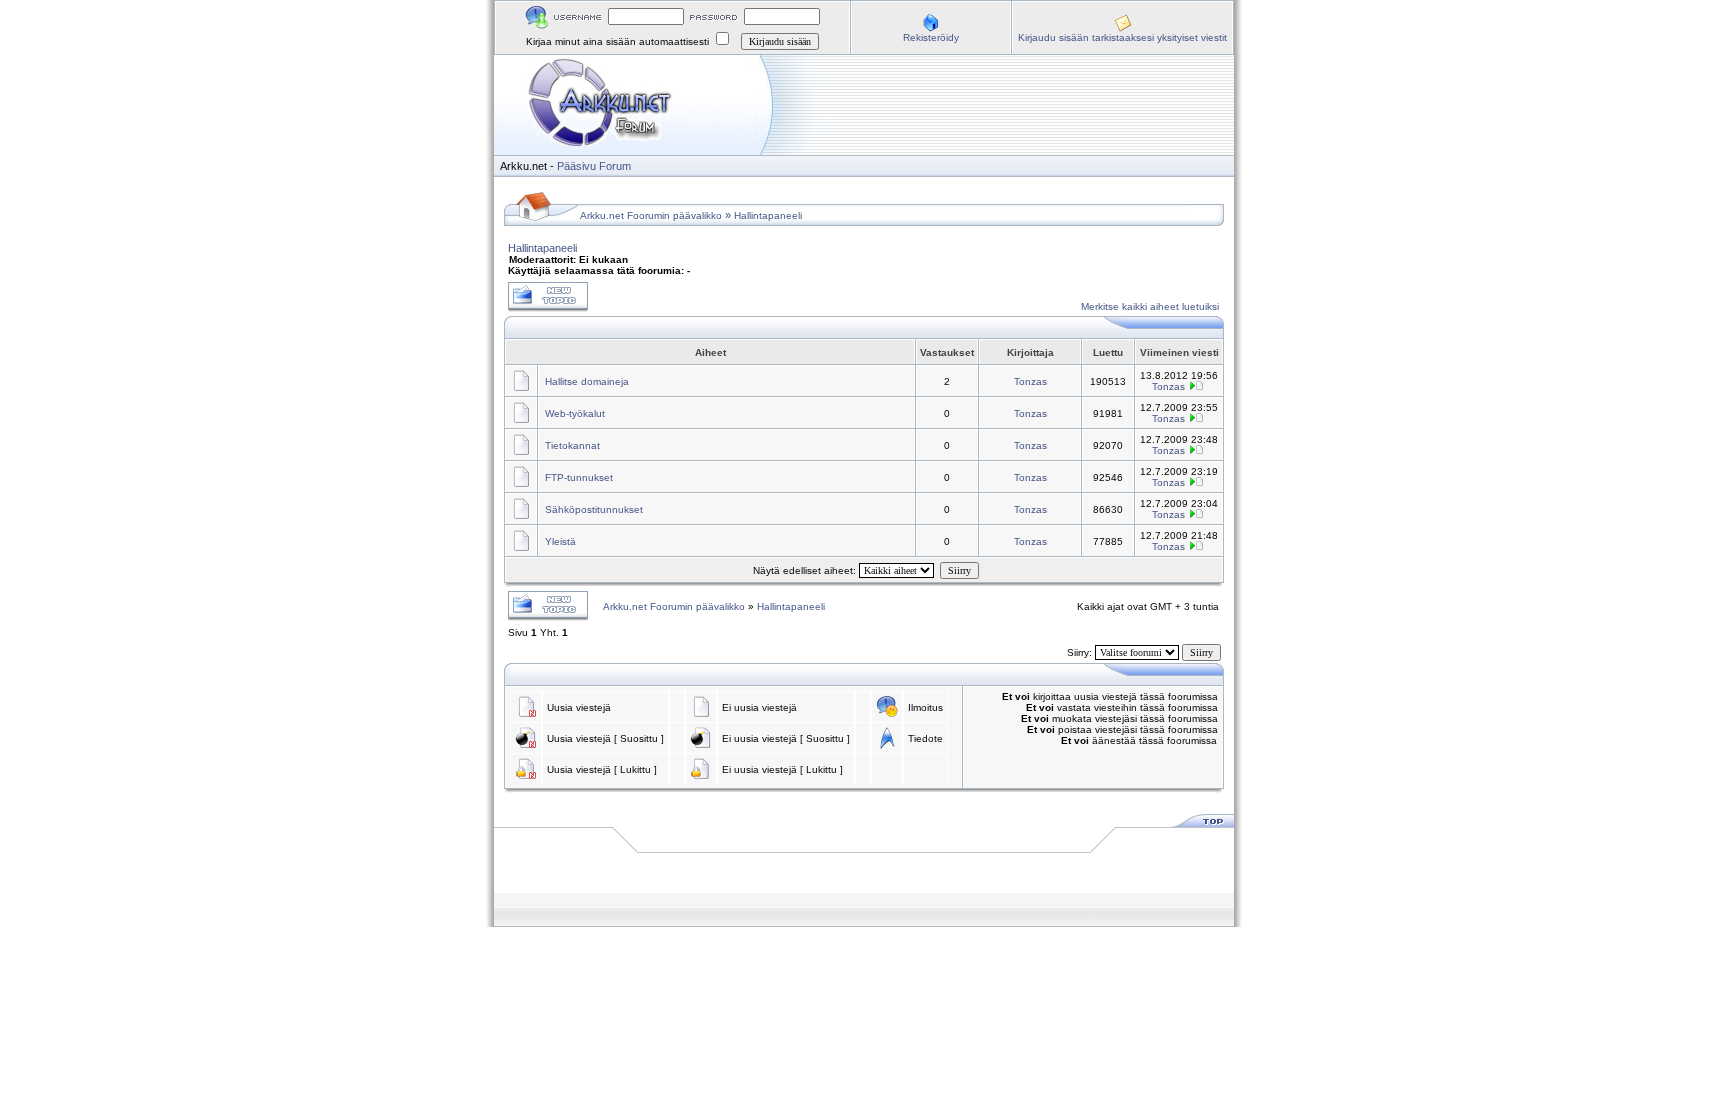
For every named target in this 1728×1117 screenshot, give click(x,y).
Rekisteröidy (931, 37)
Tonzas (1030, 381)
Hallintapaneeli (768, 215)
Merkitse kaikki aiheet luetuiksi (1150, 306)
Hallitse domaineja (587, 381)
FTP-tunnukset (579, 477)
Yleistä (560, 541)
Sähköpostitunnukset (594, 509)
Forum (615, 166)
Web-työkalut (575, 413)
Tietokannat (572, 445)
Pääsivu (576, 166)
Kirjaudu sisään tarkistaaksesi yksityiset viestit (1122, 37)
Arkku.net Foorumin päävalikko (651, 215)
